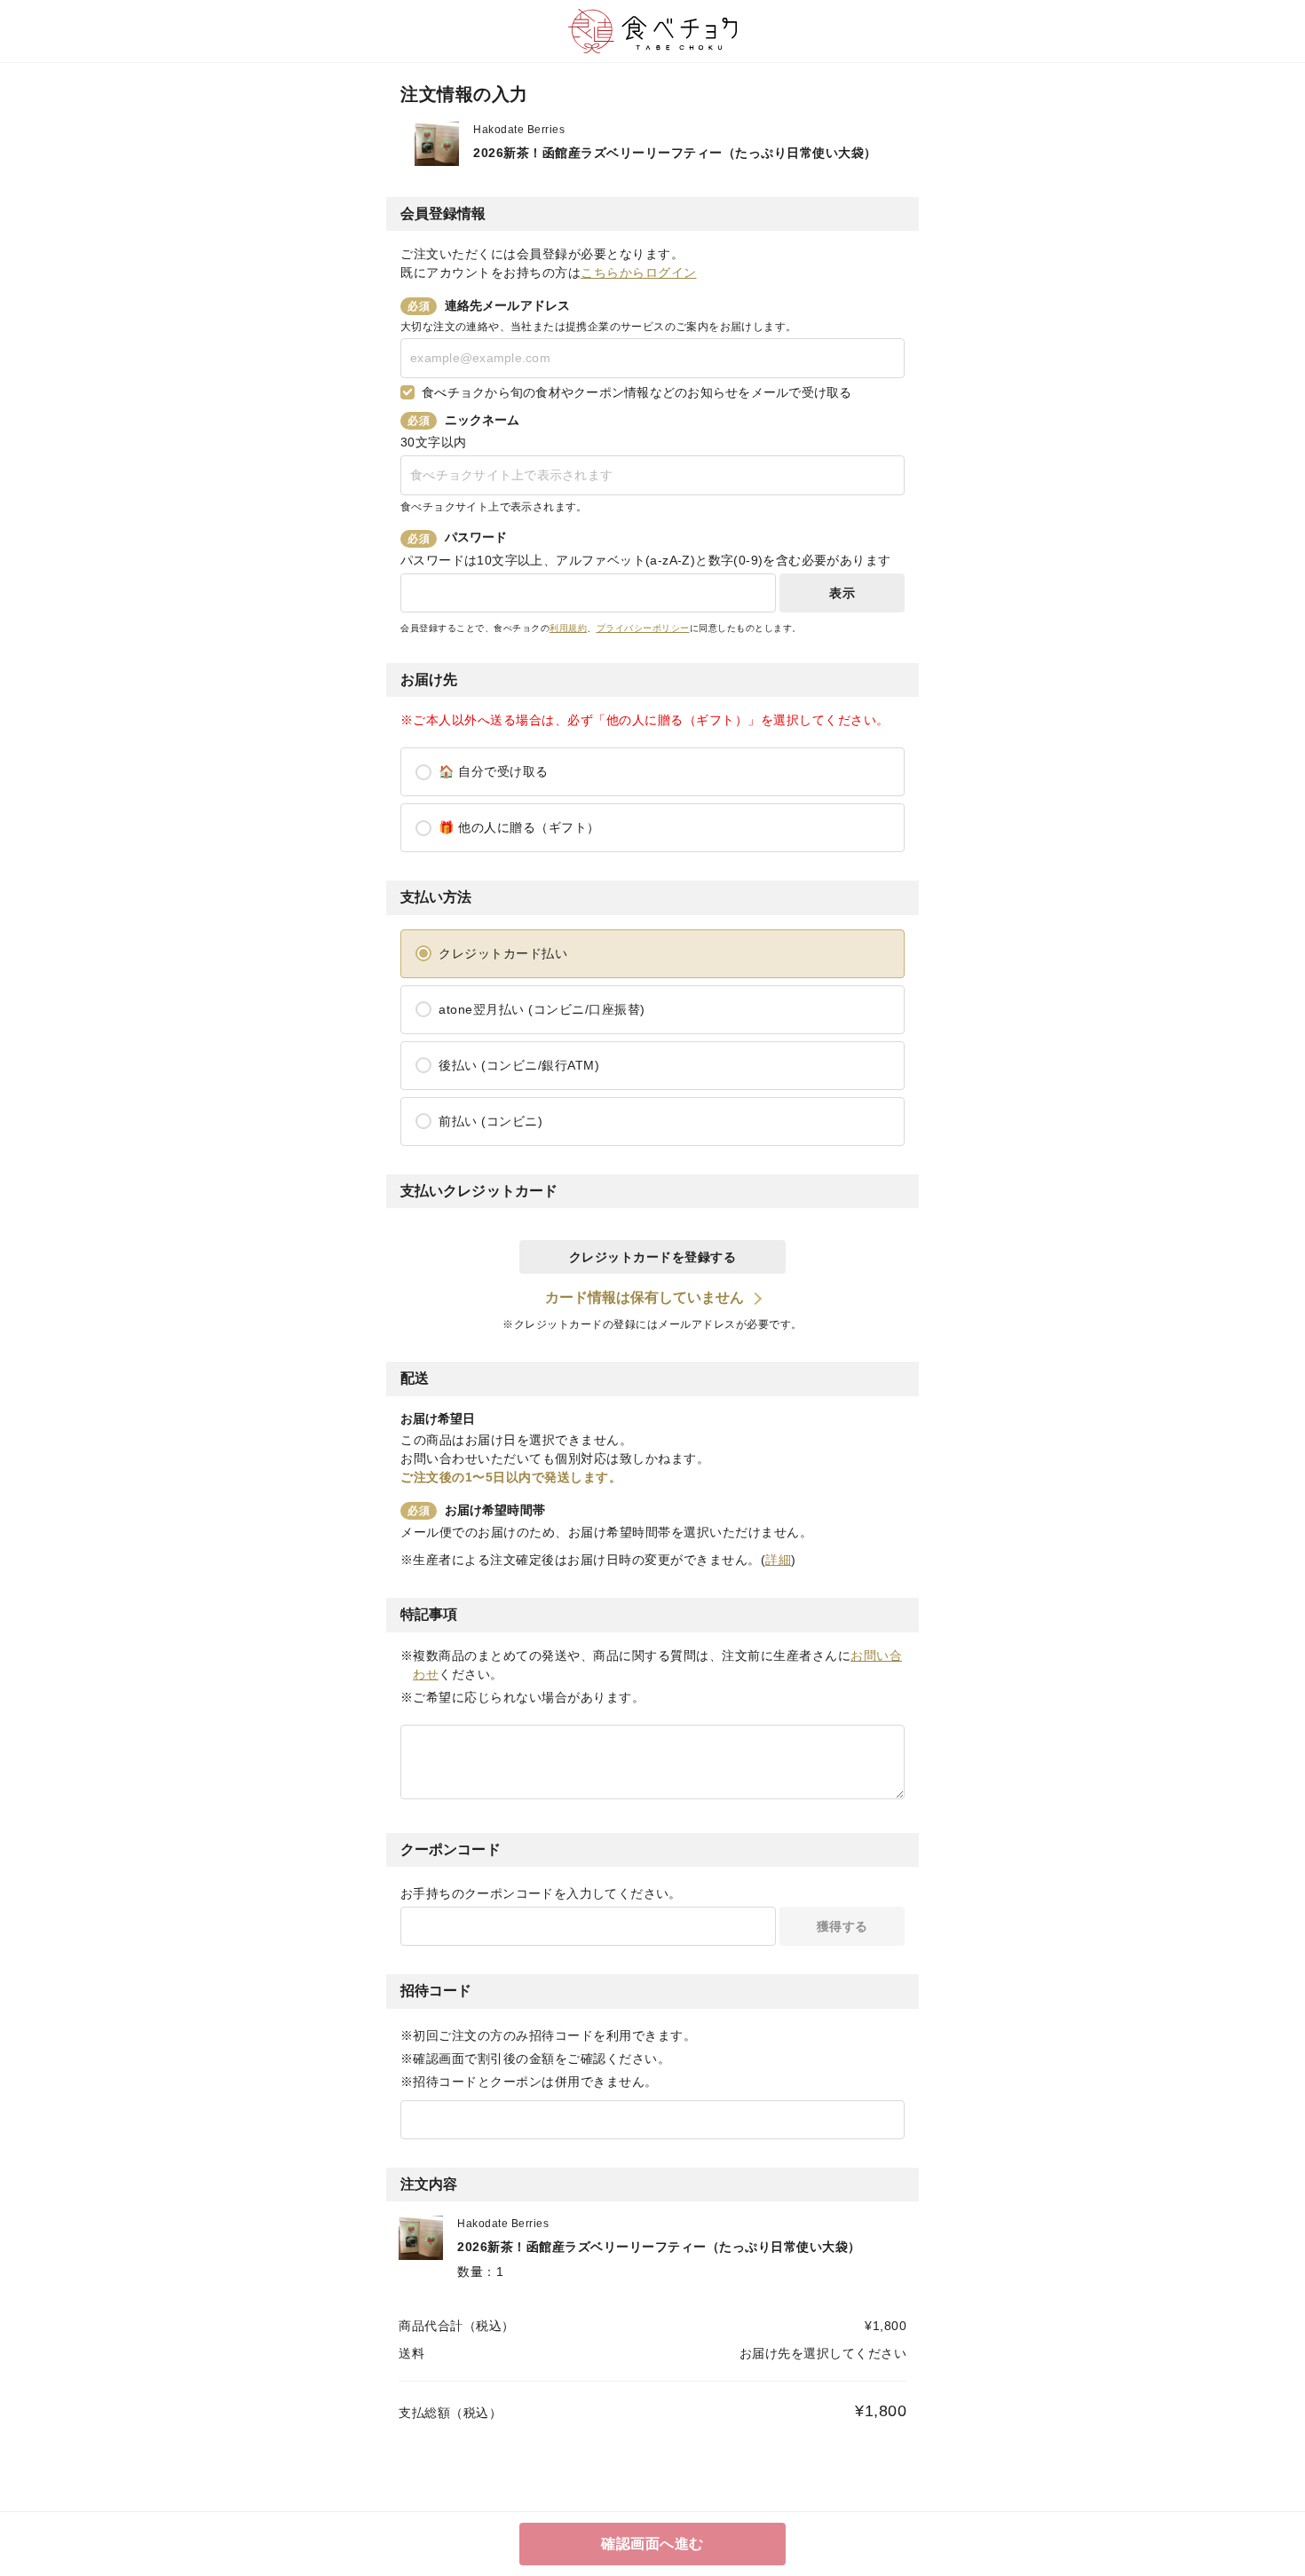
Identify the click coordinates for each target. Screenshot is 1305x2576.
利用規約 (568, 628)
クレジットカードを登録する (653, 1257)
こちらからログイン (639, 273)
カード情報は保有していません (645, 1297)
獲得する (842, 1926)
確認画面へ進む (652, 2544)
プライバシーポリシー (643, 628)
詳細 (778, 1560)
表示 (842, 593)
